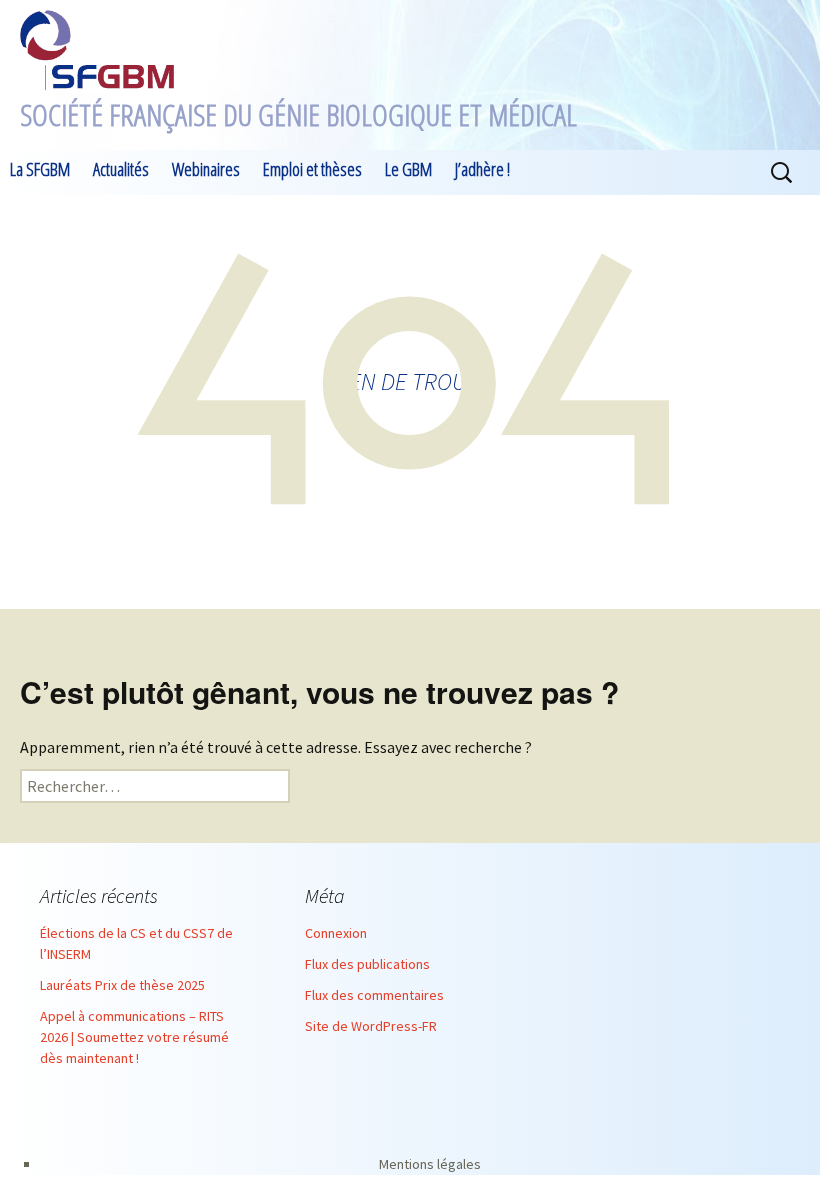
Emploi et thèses (312, 169)
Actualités (121, 169)
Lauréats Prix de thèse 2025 (122, 985)
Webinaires (206, 169)
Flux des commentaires (374, 995)
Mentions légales (430, 1164)
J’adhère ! (482, 169)
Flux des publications (367, 964)
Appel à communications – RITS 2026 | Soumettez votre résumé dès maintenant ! (134, 1037)
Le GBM (408, 169)
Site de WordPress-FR (371, 1026)
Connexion (336, 933)
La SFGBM (40, 169)
